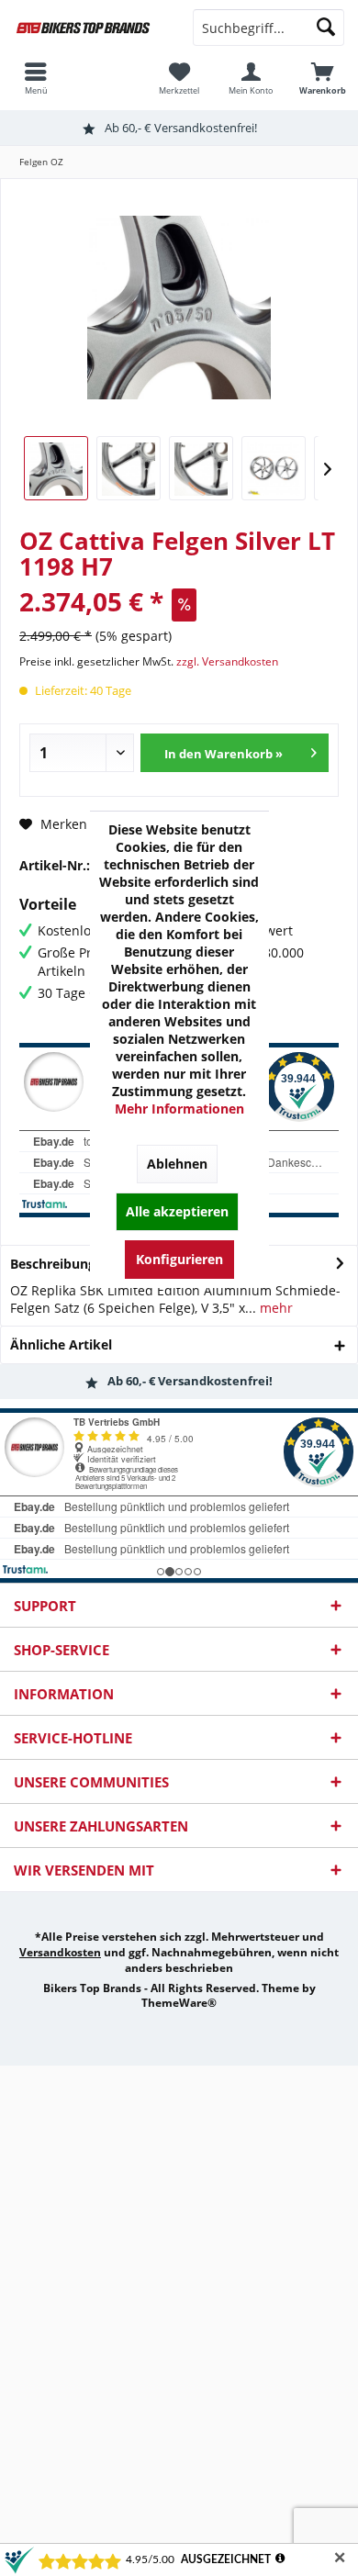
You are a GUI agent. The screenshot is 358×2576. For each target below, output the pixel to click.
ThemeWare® (179, 2003)
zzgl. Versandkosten (227, 661)
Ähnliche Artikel (61, 1344)
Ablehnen (177, 1164)
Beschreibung (53, 1264)
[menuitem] (322, 78)
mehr (274, 1308)
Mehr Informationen (179, 1109)
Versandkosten (60, 1952)
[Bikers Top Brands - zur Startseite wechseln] (89, 28)
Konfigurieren (179, 1259)
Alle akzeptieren (177, 1211)
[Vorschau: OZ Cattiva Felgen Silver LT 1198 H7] (56, 468)
